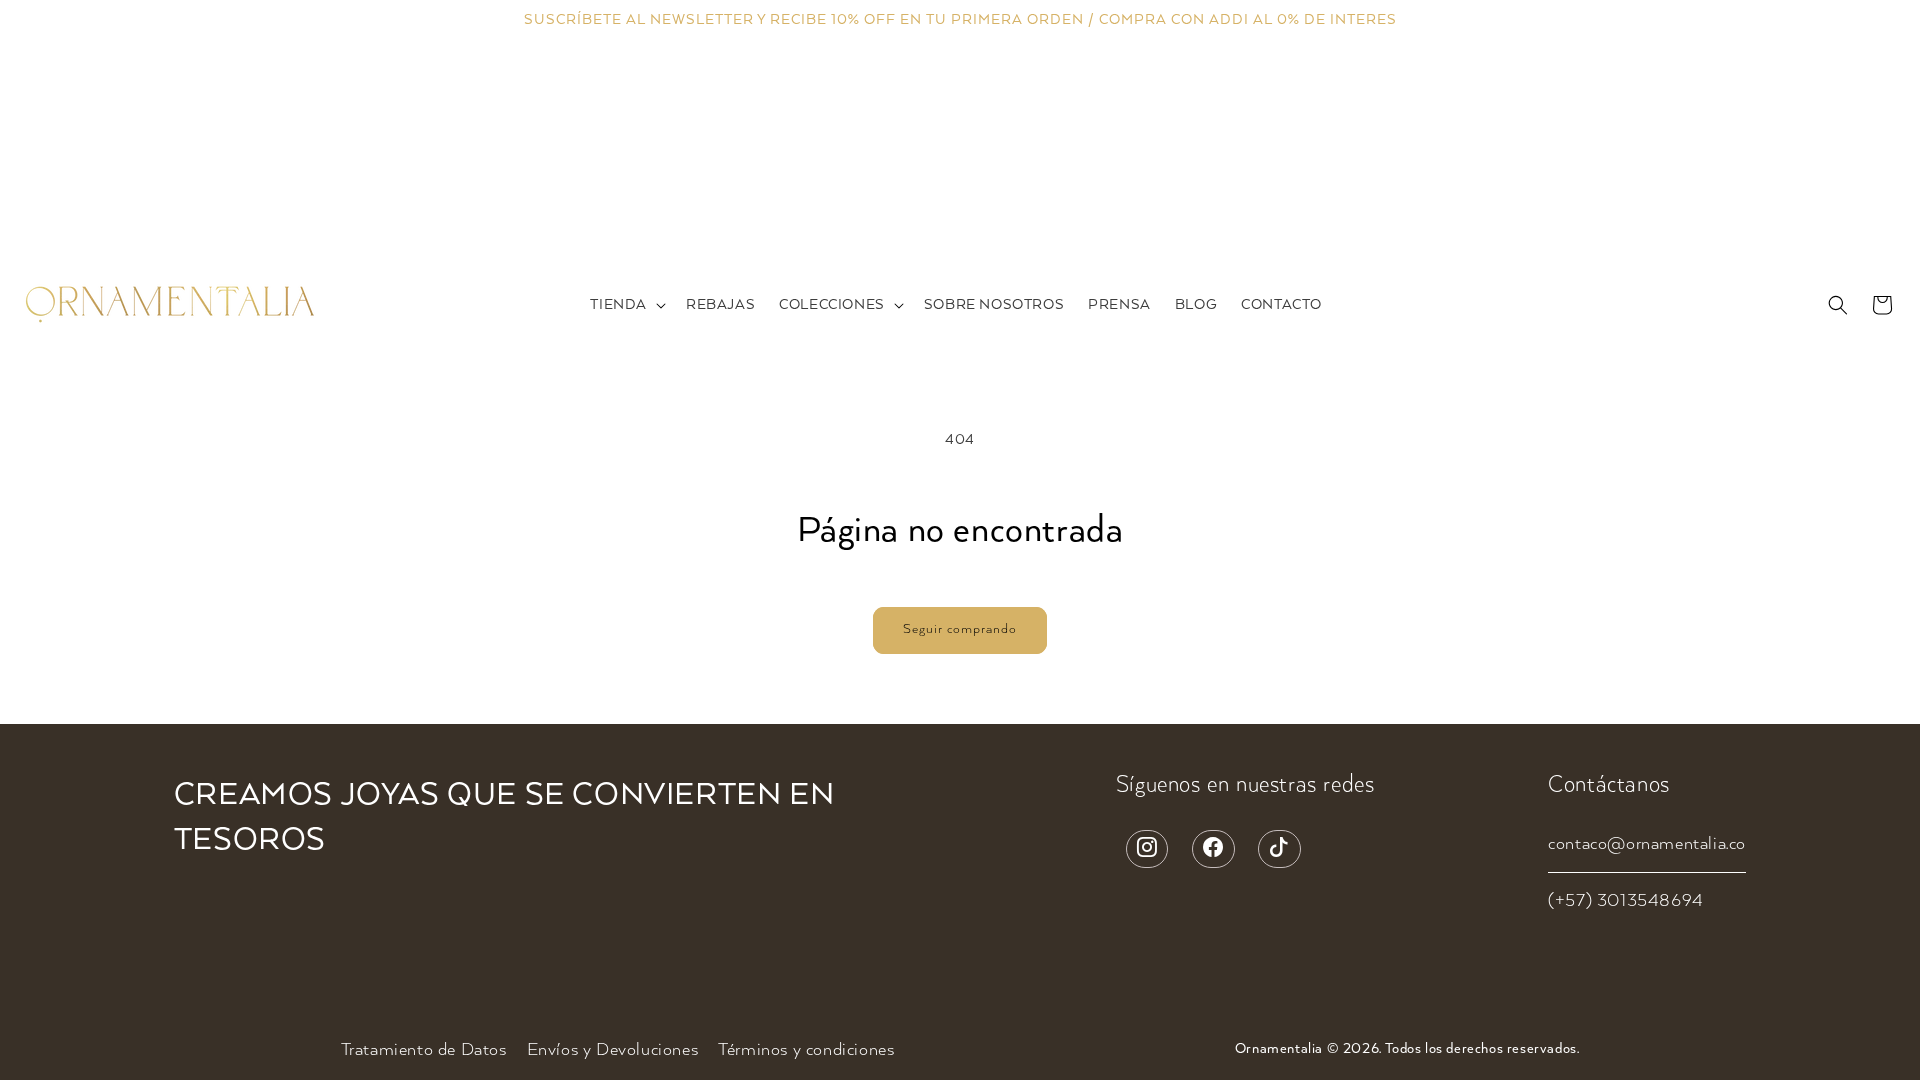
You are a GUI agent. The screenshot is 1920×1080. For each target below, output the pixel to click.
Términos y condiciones (806, 1050)
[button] (626, 305)
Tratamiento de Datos (424, 1050)
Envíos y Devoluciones (613, 1050)
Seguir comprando (960, 629)
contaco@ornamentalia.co (1647, 844)
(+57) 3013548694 (1626, 901)
